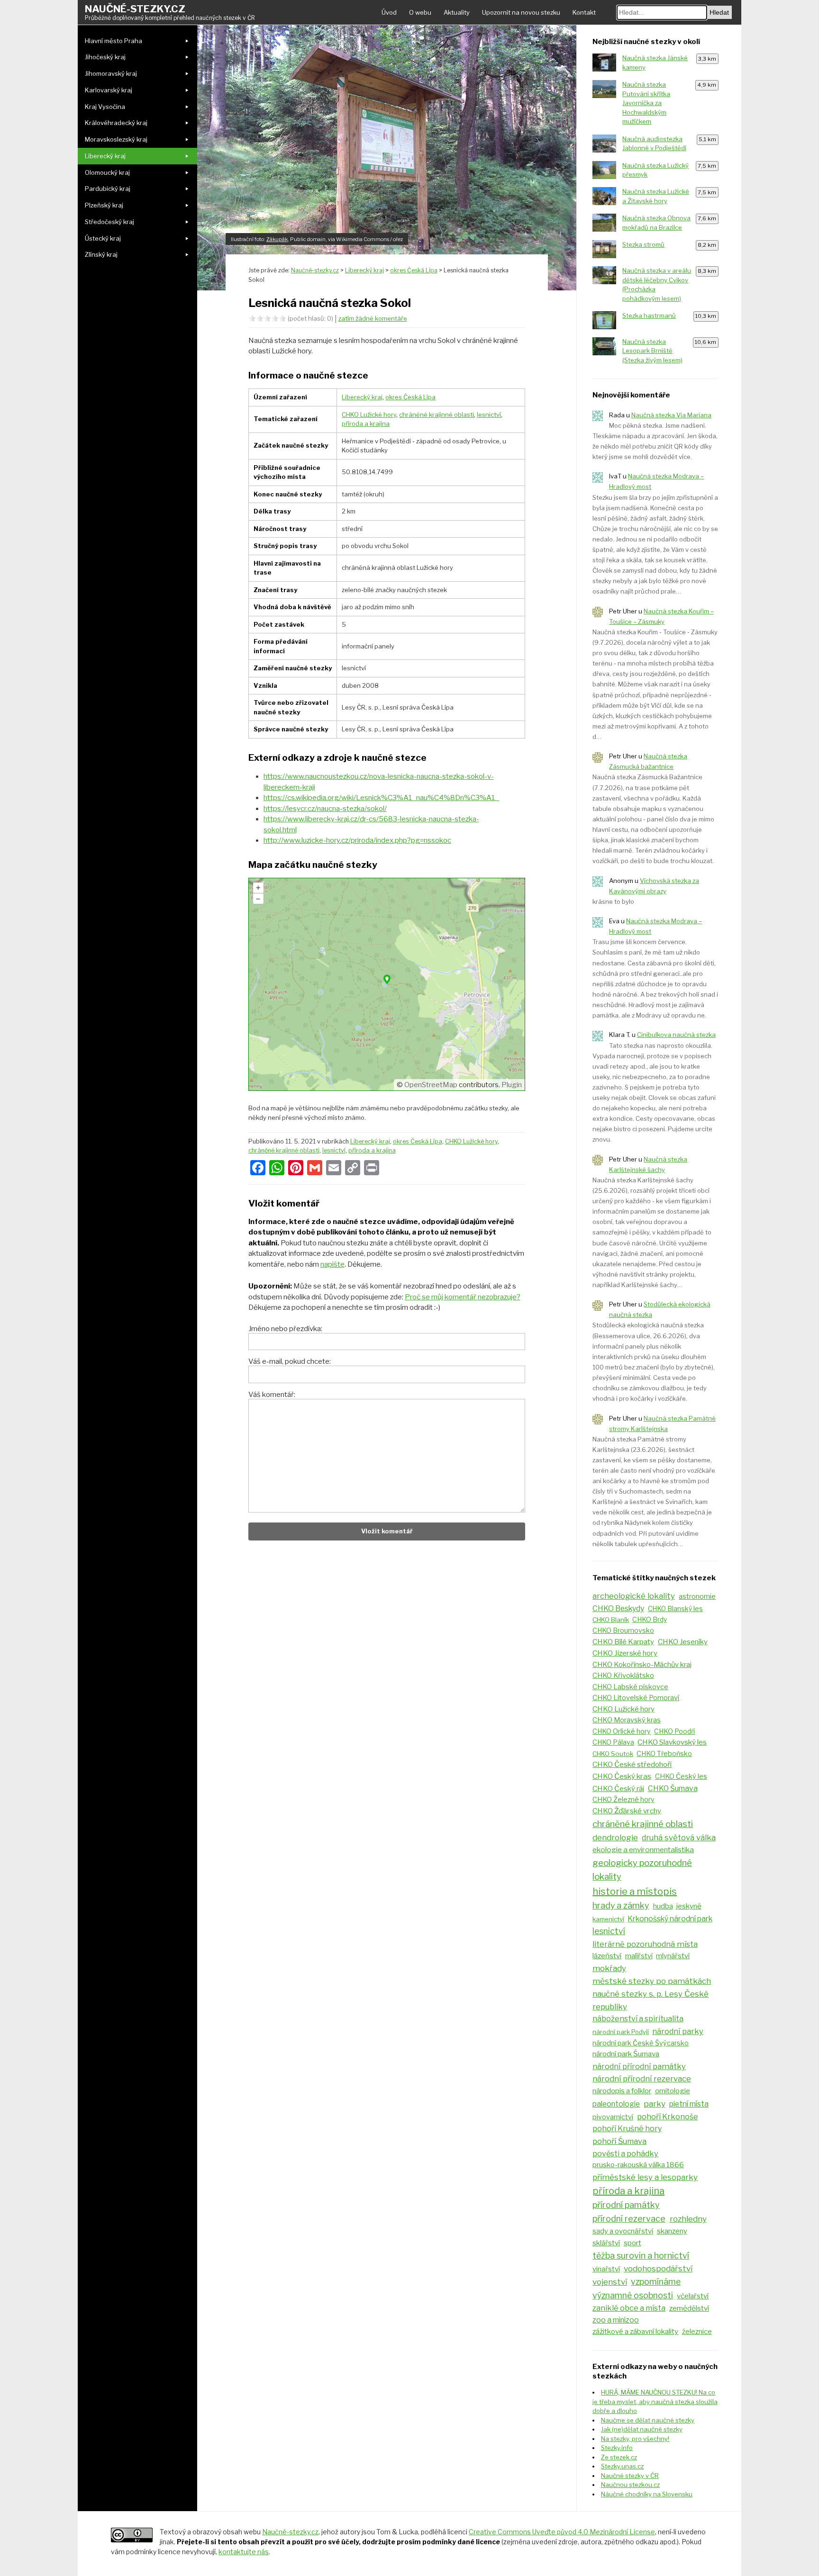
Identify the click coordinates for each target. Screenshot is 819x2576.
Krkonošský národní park (670, 1919)
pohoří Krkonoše (668, 2117)
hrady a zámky (621, 1905)
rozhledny (688, 2219)
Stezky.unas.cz (622, 2466)
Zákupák (277, 239)
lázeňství (607, 1956)
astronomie (697, 1596)
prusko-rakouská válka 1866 (638, 2165)
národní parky (678, 2031)
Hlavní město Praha (114, 41)
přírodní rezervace (629, 2219)
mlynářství (673, 1956)
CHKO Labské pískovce (630, 1687)
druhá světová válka (679, 1837)
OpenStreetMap (431, 1085)
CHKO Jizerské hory (625, 1653)
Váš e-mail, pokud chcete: (290, 1361)
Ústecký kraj (103, 238)
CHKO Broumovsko (623, 1630)
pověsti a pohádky (625, 2153)
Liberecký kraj (105, 156)
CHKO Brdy (650, 1620)
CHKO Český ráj (618, 1789)
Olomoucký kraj (107, 172)
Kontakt (584, 12)
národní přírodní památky (639, 2066)
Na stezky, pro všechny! (635, 2439)
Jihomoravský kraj (111, 73)
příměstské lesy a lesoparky (645, 2177)
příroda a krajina (366, 423)
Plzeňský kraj (104, 205)
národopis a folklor (622, 2091)
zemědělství (689, 2308)
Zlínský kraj (101, 254)
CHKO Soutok (613, 1754)
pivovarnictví (613, 2117)
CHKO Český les (681, 1776)
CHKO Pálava (613, 1742)
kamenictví (608, 1919)
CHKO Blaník (611, 1620)
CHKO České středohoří (632, 1764)
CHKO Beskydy (618, 1608)
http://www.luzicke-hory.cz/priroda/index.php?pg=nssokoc (357, 840)
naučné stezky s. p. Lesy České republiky (651, 2000)
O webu (420, 12)
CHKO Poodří (674, 1731)
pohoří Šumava (619, 2141)
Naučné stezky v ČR (630, 2476)
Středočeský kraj (109, 222)
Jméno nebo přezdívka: (285, 1329)
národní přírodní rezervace (642, 2079)
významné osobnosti (633, 2295)
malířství (639, 1956)
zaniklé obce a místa (629, 2308)
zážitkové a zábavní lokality (635, 2331)
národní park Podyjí (621, 2032)
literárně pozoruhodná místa (645, 1944)
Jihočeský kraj (105, 57)
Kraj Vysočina (105, 107)
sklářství (606, 2243)
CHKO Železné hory (623, 1800)
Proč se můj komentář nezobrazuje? (463, 1297)
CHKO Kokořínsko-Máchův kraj (642, 1665)
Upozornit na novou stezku (521, 12)
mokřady (609, 1968)
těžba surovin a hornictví (641, 2256)
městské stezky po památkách (652, 1981)
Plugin (511, 1085)
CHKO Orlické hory (622, 1731)
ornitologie (673, 2091)
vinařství (606, 2269)
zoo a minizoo (616, 2320)
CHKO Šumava (673, 1788)
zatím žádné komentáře (373, 318)
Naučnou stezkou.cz (630, 2485)
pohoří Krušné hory (627, 2129)
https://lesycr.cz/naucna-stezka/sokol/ (325, 809)
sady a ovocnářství (623, 2231)
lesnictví (489, 414)
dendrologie (615, 1837)
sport (632, 2243)
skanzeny (672, 2231)
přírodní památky (626, 2205)
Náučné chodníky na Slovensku (647, 2494)
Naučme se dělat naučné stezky (648, 2420)
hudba (663, 1906)
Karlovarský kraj (109, 90)
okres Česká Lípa (410, 397)
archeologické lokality (634, 1596)
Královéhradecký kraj (116, 123)
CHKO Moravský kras (627, 1720)
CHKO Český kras (622, 1776)
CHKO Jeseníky (683, 1642)
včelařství (693, 2296)
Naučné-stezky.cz (170, 12)
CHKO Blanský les (675, 1609)
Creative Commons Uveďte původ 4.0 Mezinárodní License (562, 2532)
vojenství (610, 2282)
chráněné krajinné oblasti (437, 414)
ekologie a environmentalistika (643, 1850)
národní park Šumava (626, 2054)
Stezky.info (617, 2448)
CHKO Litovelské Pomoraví (636, 1698)
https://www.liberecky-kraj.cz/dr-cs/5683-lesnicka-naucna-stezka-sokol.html (371, 824)
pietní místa (689, 2104)
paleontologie (616, 2104)
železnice (697, 2332)
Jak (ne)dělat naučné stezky (642, 2429)
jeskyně (689, 1906)
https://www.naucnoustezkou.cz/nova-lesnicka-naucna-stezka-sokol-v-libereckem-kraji (379, 782)
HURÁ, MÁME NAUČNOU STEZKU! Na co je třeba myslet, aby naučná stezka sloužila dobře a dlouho (655, 2401)
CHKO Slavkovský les (672, 1742)
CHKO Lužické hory (369, 414)
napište (332, 1264)
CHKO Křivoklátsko (623, 1675)
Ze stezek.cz (619, 2457)
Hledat (719, 12)
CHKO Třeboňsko (664, 1754)
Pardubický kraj (108, 189)
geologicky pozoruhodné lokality (642, 1870)
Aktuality (457, 12)
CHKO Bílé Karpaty (623, 1642)
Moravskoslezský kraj (116, 139)
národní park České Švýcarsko (641, 2043)
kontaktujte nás (244, 2552)
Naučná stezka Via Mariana (671, 415)
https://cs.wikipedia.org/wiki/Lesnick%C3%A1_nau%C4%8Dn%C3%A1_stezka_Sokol (382, 798)
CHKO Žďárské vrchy (627, 1811)
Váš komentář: (272, 1395)
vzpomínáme (656, 2282)
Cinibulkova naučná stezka (676, 1035)
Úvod (389, 12)
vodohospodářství (658, 2269)
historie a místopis (635, 1891)
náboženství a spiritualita (638, 2018)
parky (655, 2103)
